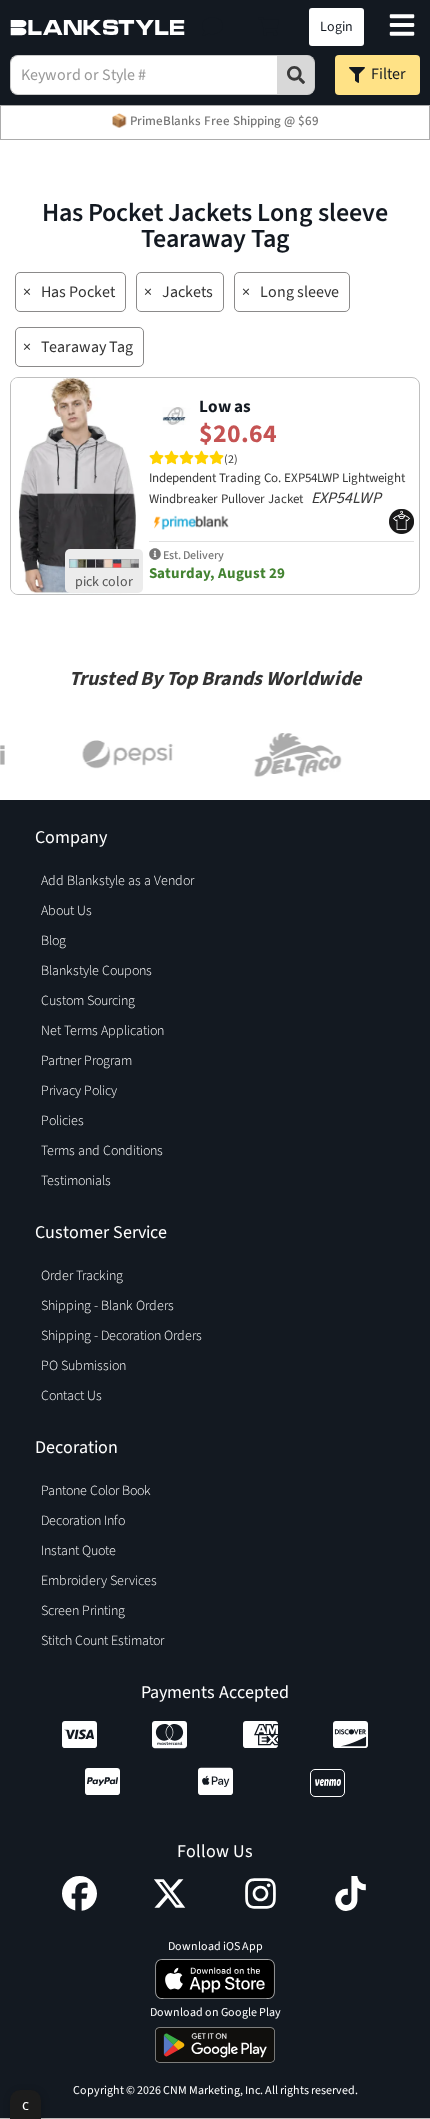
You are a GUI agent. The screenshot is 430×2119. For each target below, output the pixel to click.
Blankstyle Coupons (96, 971)
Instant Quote (78, 1551)
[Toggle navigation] (402, 27)
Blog (53, 941)
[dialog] (25, 2104)
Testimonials (76, 1181)
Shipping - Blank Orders (107, 1306)
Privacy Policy (79, 1091)
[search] (296, 75)
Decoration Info (83, 1521)
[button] (212, 27)
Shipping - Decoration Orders (121, 1336)
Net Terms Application (102, 1031)
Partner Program (86, 1061)
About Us (66, 911)
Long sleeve (299, 292)
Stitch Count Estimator (102, 1641)
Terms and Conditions (102, 1151)
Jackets (187, 292)
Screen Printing (83, 1611)
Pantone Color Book (96, 1491)
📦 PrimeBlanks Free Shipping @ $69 (215, 121)
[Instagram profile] (260, 1906)
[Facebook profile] (79, 1906)
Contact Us (71, 1396)
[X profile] (169, 1906)
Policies (62, 1121)
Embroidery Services (99, 1581)
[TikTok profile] (350, 1906)
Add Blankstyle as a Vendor (117, 881)
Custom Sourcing (88, 1001)
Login (336, 27)
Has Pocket (78, 292)
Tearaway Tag (87, 347)
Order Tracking (82, 1276)
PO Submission (83, 1366)
